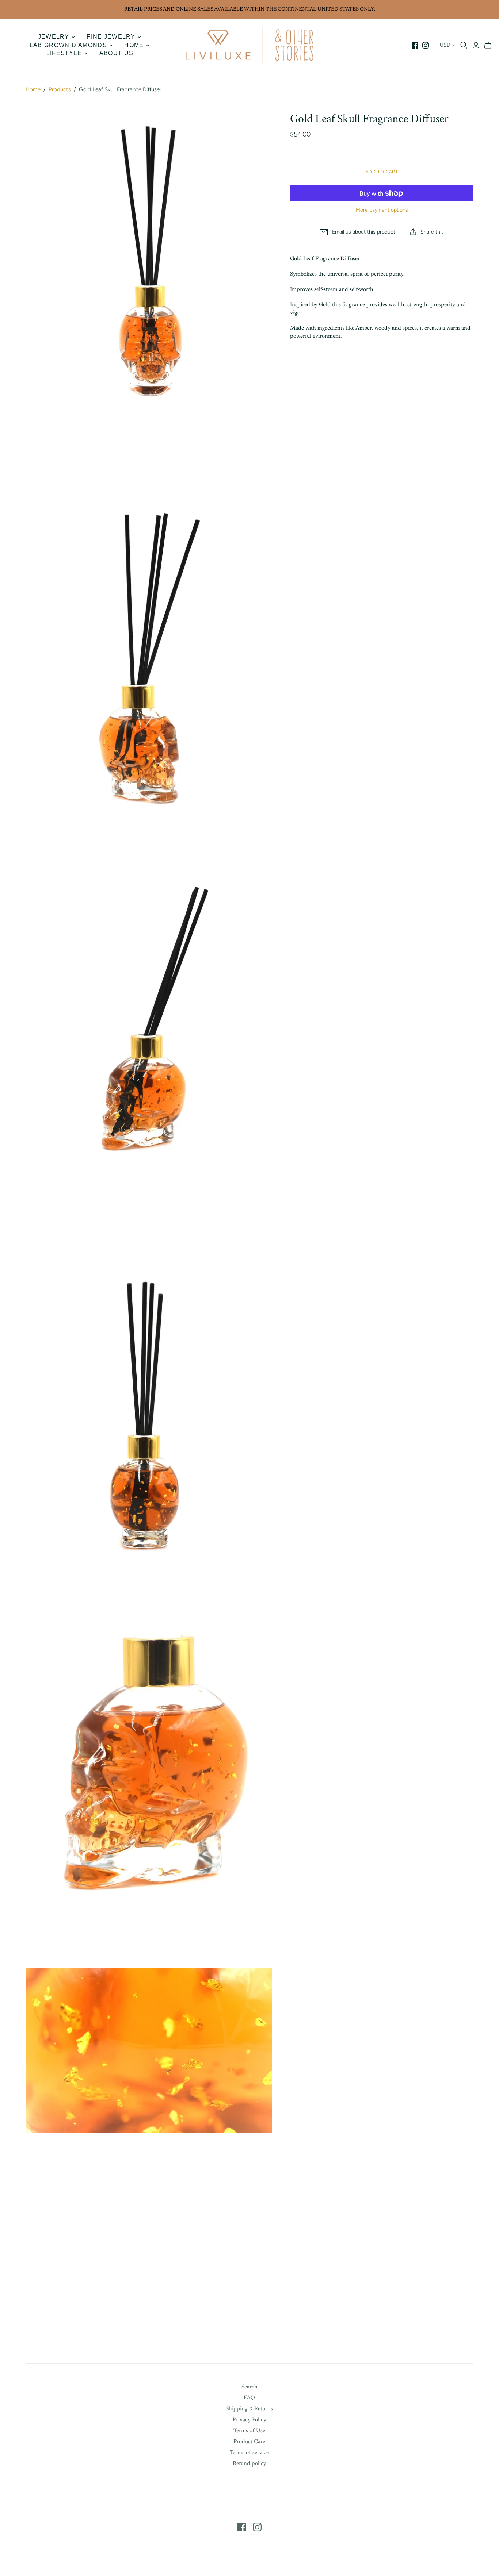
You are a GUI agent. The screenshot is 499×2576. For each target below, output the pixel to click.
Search (249, 2387)
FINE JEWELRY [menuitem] (111, 37)
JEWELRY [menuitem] (54, 37)
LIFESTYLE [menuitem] (64, 53)
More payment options (382, 210)
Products (60, 89)
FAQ (249, 2398)
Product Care (249, 2442)
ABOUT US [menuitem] (116, 53)
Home (33, 89)
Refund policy (249, 2464)
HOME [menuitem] (134, 45)
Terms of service (249, 2453)
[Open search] (464, 45)
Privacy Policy (249, 2420)
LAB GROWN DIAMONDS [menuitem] (68, 45)
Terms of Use (249, 2431)
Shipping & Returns (249, 2409)
